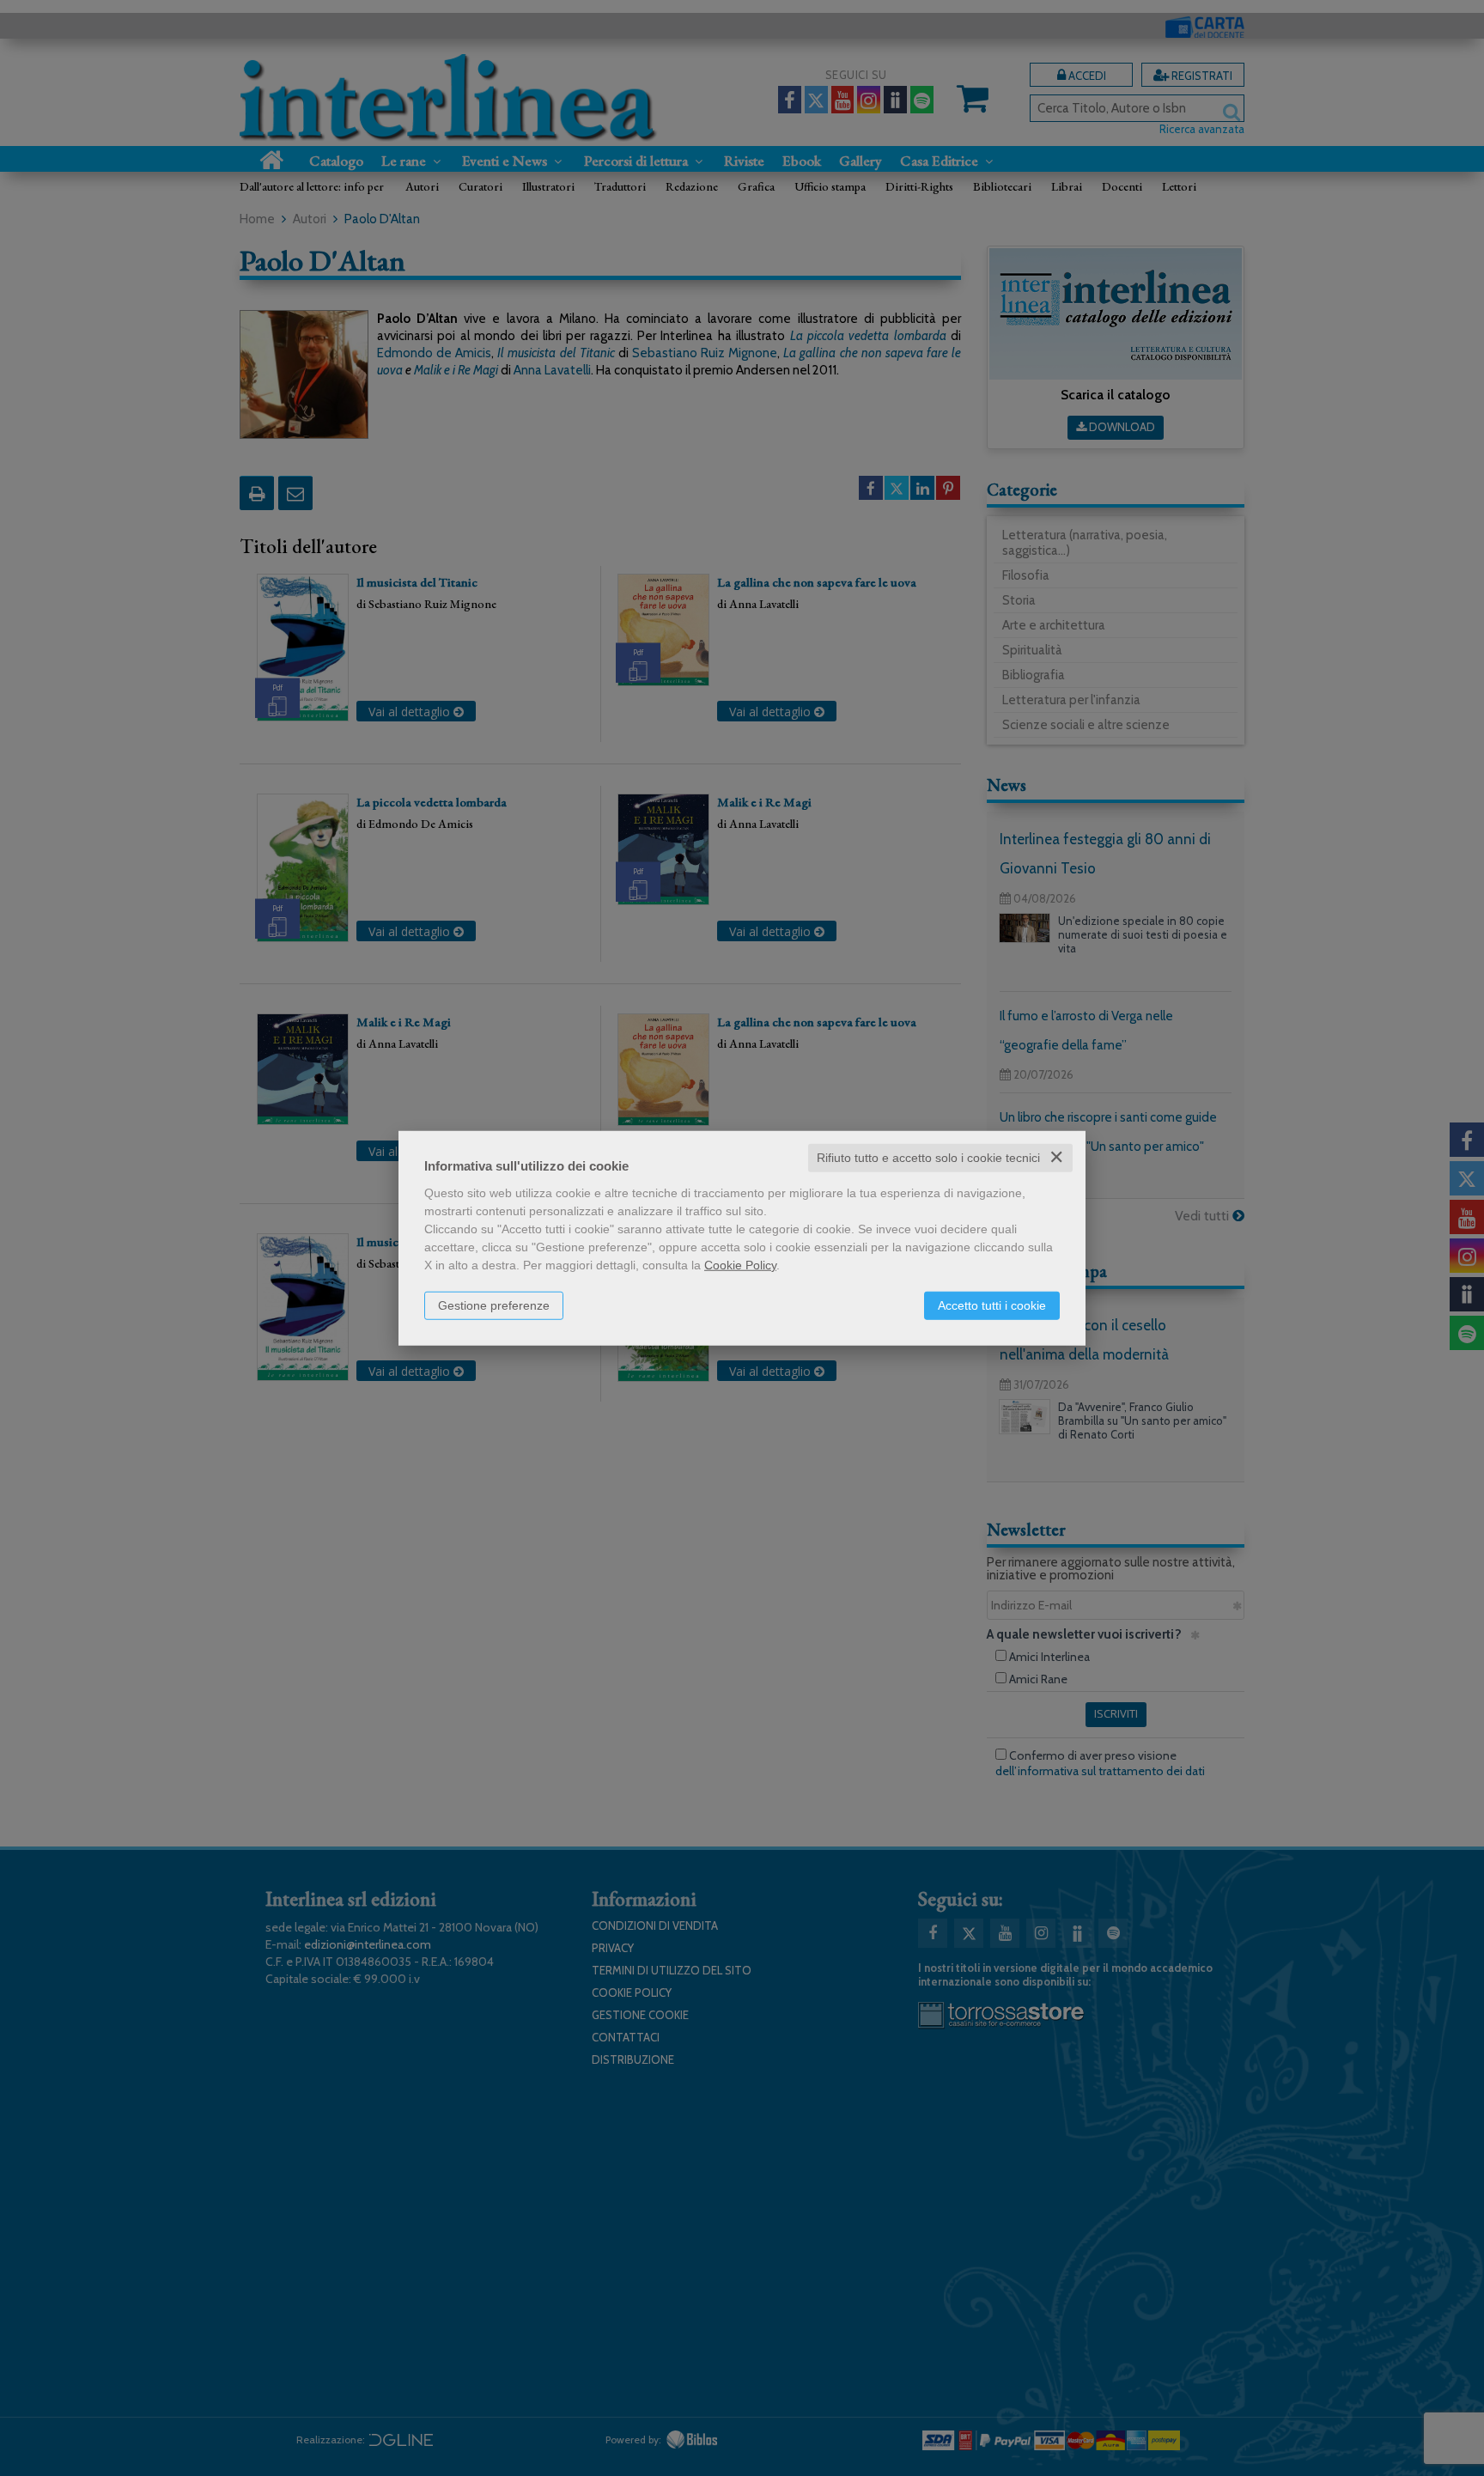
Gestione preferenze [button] (494, 1305)
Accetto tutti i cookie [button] (992, 1305)
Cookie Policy (740, 1265)
